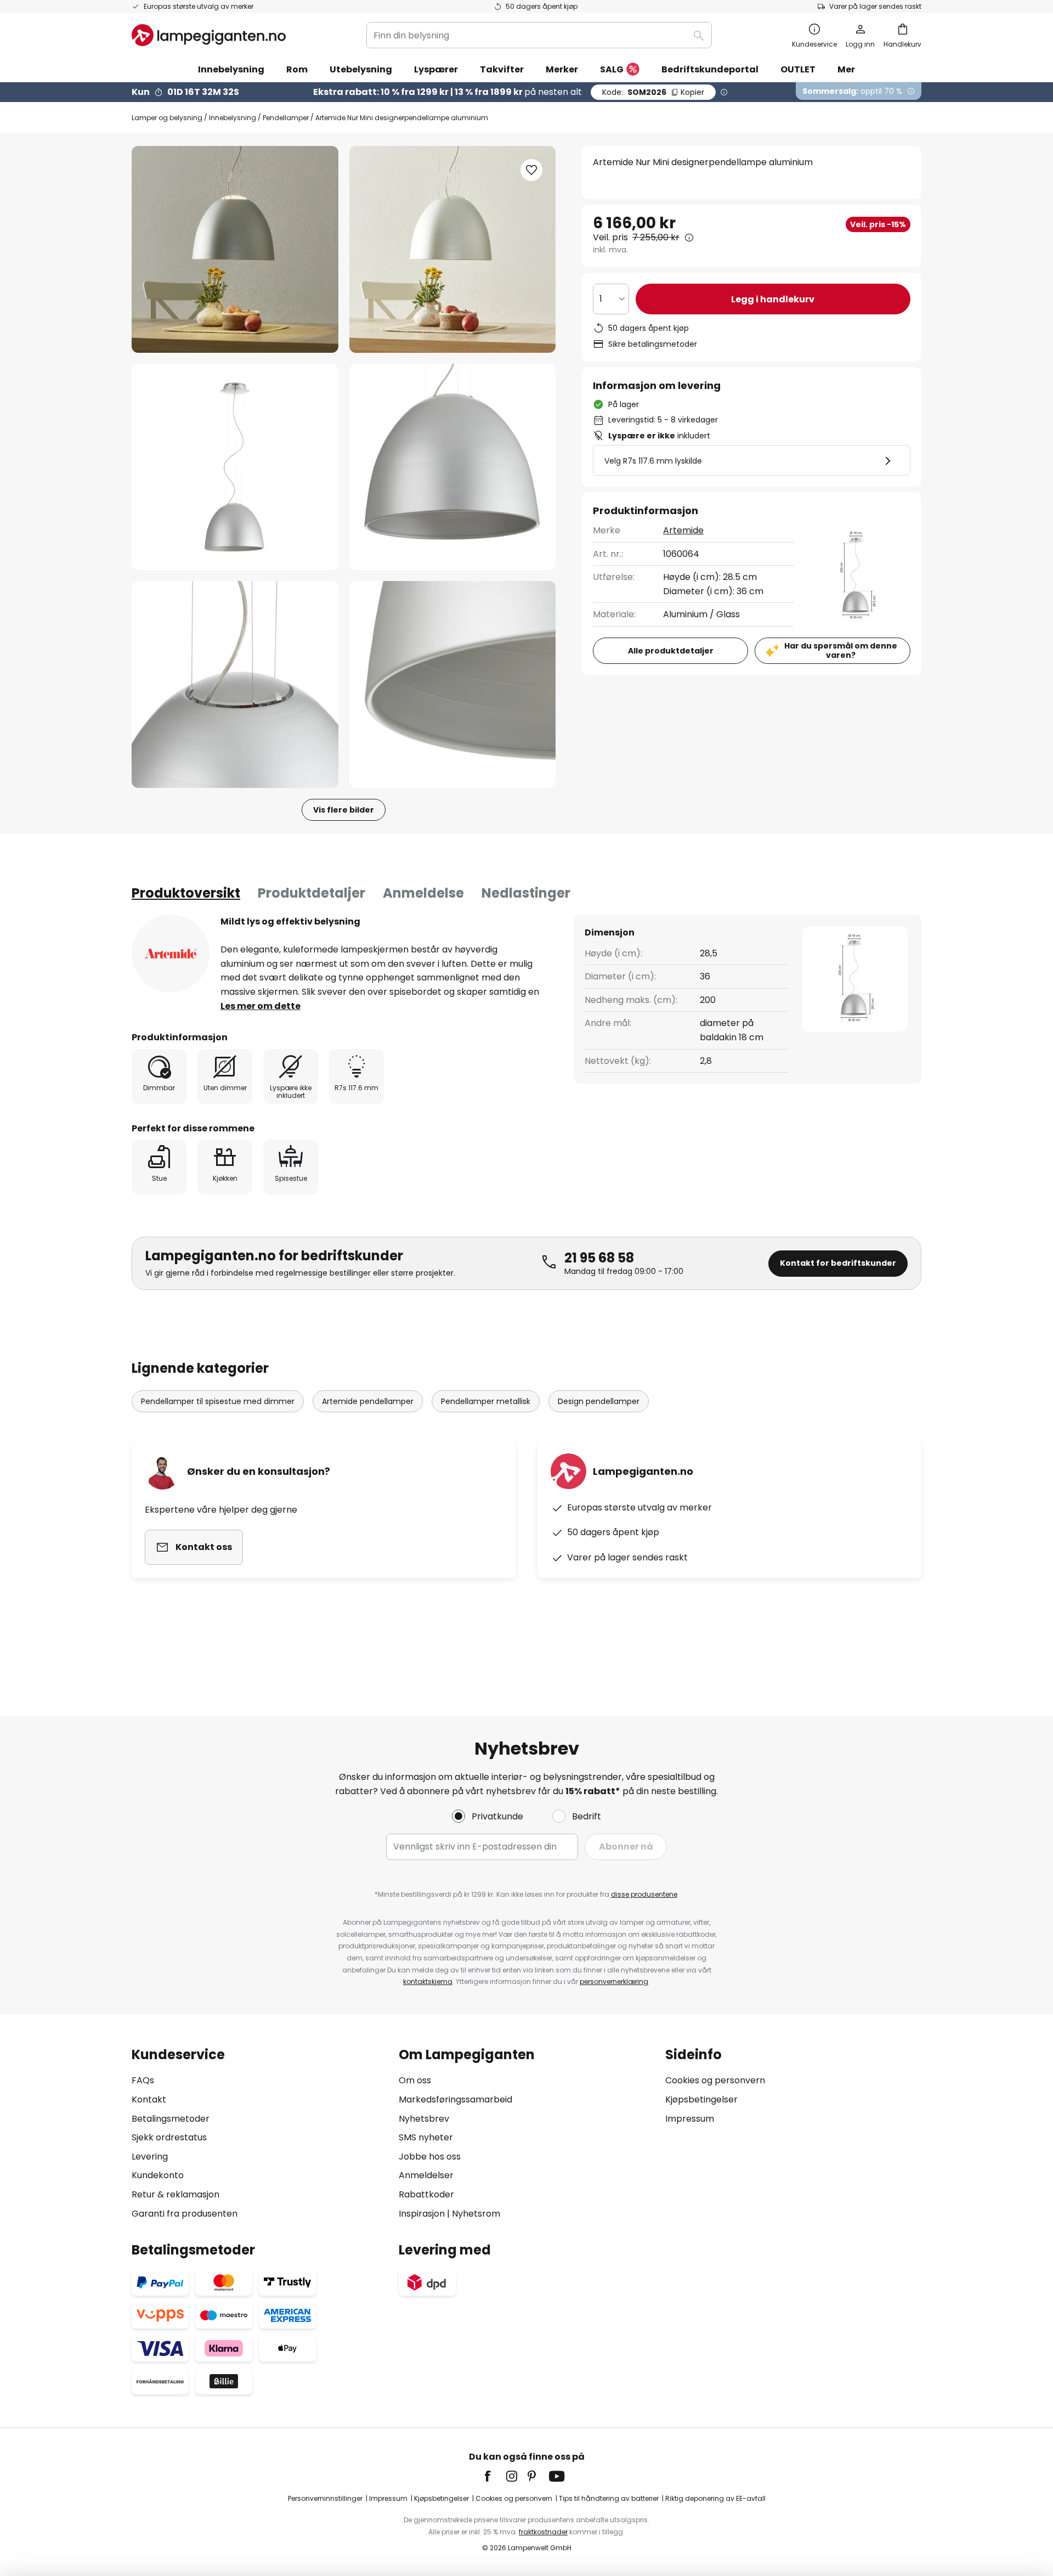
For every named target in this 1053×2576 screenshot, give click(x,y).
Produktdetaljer (312, 893)
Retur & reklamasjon (175, 2194)
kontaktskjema (428, 1982)
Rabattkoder (426, 2194)
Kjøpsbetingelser (701, 2099)
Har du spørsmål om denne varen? (841, 650)
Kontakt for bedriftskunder (838, 1263)
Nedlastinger (526, 893)
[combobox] (539, 35)
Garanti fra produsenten (185, 2214)
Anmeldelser (426, 2175)
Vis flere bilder (344, 810)
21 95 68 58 (599, 1258)
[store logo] (209, 35)
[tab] (186, 893)
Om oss (415, 2080)
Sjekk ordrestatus (169, 2137)
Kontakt (149, 2099)
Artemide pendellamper (368, 1401)
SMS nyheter (426, 2137)
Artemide (683, 530)
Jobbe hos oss (430, 2157)
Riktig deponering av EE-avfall (715, 2498)
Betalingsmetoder (171, 2119)
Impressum (690, 2119)
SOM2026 (653, 92)
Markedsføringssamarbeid (455, 2099)
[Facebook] (495, 2476)
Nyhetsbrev (424, 2119)
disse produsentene (644, 1894)
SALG (612, 69)
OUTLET (798, 69)
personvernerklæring (614, 1982)
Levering (150, 2157)
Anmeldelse (423, 893)
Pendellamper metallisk (486, 1401)
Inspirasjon (422, 2214)
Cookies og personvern (715, 2080)
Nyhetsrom (476, 2214)
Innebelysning (233, 118)
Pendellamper (286, 118)
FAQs (143, 2080)
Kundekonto (158, 2175)
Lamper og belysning (167, 118)
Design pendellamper (599, 1401)
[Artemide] (171, 954)
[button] (235, 467)
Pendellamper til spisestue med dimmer (218, 1401)
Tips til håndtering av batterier (609, 2498)
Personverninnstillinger (325, 2498)
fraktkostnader (543, 2532)
